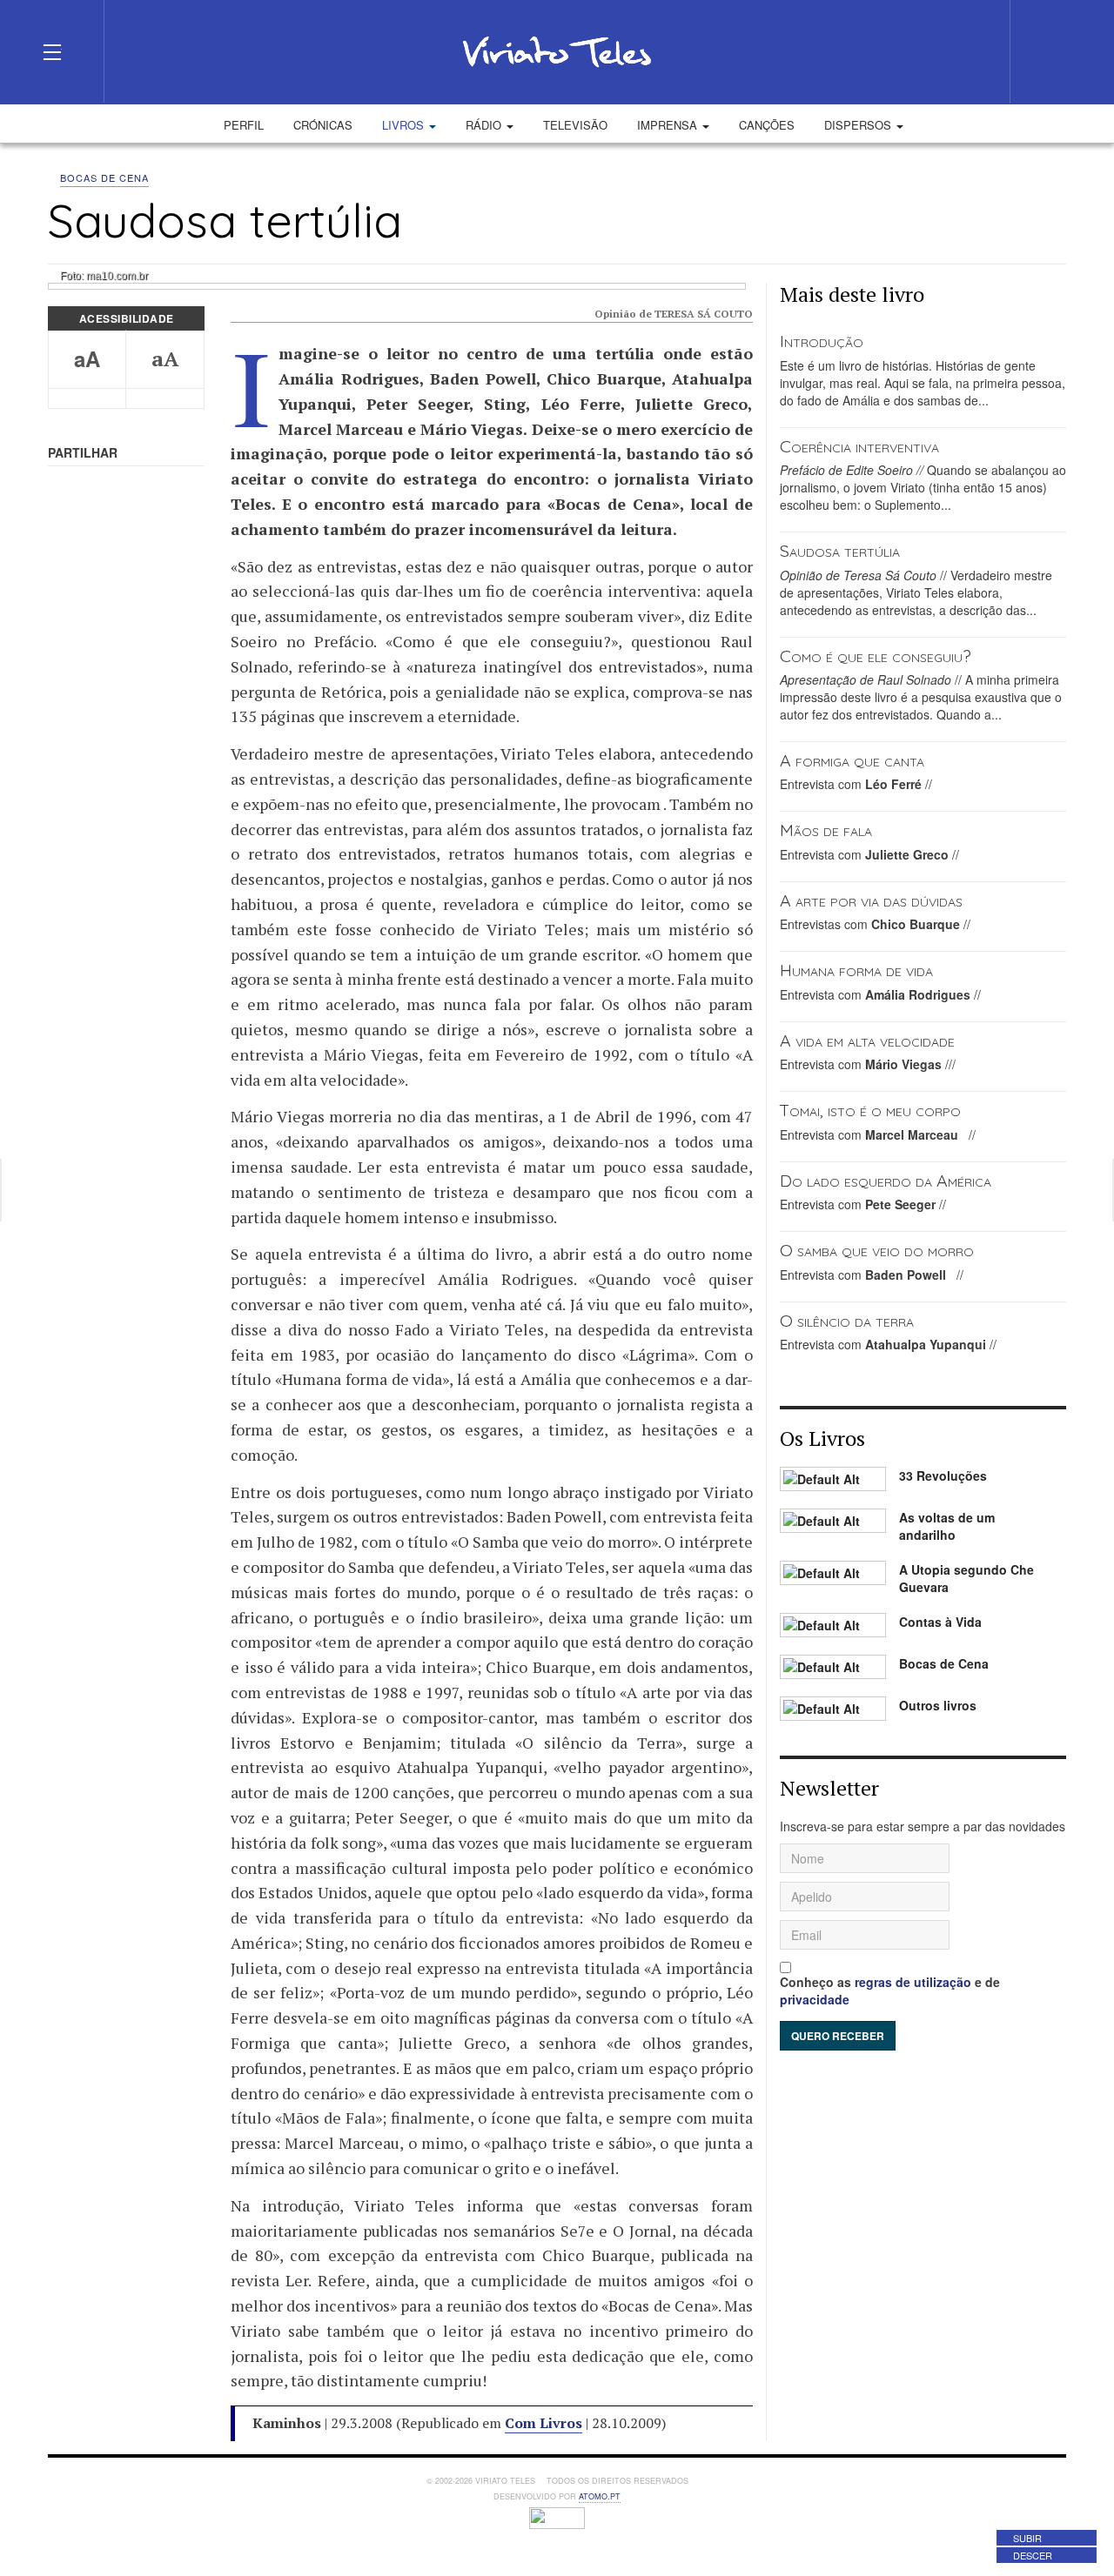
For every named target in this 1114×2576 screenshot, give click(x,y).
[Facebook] (876, 51)
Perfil (244, 125)
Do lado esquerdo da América (886, 1180)
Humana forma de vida (856, 970)
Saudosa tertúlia (840, 550)
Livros (405, 125)
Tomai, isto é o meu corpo (870, 1110)
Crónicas (323, 125)
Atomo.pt (600, 2496)
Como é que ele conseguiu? (876, 656)
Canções (767, 125)
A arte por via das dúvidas (871, 900)
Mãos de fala (826, 830)
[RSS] (970, 51)
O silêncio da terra (847, 1320)
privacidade (815, 1999)
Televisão (575, 125)
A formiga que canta (852, 760)
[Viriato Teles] (557, 51)
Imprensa (669, 125)
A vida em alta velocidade (867, 1040)
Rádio (485, 125)
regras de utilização (913, 1982)
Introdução (822, 341)
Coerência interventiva (859, 446)
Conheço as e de (890, 1991)
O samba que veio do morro (877, 1250)
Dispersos (859, 125)
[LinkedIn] (907, 51)
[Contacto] (938, 51)
